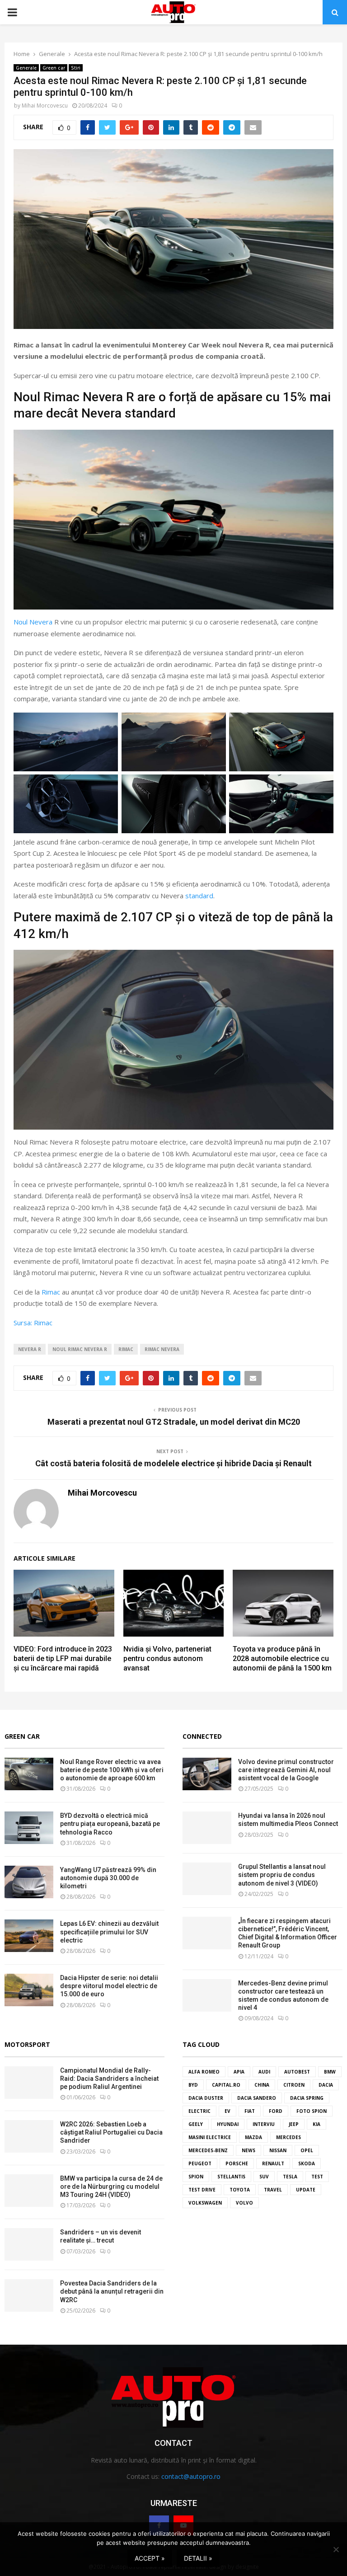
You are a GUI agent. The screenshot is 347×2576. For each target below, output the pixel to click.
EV (227, 2111)
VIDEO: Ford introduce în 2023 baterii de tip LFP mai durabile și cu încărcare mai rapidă (63, 1659)
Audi (264, 2072)
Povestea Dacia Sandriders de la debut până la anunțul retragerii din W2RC (112, 2291)
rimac (126, 1349)
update (306, 2190)
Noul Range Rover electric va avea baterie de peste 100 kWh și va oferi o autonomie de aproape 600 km (112, 1770)
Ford (276, 2111)
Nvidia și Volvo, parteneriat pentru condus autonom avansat (167, 1659)
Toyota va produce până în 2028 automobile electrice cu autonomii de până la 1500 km (282, 1659)
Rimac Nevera (162, 1349)
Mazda (253, 2137)
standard (199, 896)
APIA (239, 2072)
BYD (193, 2085)
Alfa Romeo (204, 2072)
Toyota (240, 2190)
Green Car (22, 1736)
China (262, 2085)
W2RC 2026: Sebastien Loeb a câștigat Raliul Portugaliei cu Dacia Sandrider (111, 2132)
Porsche (237, 2163)
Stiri (76, 68)
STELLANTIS (231, 2177)
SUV (264, 2177)
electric (199, 2111)
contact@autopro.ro (191, 2476)
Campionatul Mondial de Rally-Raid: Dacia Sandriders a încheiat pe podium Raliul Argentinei (109, 2079)
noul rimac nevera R (80, 1349)
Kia (317, 2124)
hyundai (228, 2124)
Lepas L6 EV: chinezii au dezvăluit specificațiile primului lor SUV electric (109, 1932)
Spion (196, 2177)
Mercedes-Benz (208, 2150)
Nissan (278, 2150)
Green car (54, 68)
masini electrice (210, 2137)
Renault (273, 2163)
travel (273, 2190)
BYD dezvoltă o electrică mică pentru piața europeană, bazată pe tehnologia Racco (110, 1824)
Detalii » (198, 2558)
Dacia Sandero (257, 2098)
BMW (330, 2072)
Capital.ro (226, 2085)
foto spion (312, 2111)
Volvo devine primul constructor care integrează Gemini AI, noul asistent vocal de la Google (286, 1770)
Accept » (150, 2558)
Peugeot (200, 2163)
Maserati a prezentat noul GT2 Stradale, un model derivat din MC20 (174, 1422)
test (317, 2177)
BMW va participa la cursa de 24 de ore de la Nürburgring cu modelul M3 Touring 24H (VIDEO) (111, 2187)
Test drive (202, 2190)
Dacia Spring (307, 2098)
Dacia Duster (206, 2098)
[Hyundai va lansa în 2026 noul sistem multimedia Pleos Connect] (207, 1828)
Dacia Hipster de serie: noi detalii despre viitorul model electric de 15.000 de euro (109, 1986)
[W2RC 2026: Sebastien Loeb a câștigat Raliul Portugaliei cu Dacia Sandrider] (29, 2136)
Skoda (307, 2163)
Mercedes (288, 2137)
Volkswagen (205, 2203)
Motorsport (27, 2044)
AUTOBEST (297, 2072)
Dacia (326, 2085)
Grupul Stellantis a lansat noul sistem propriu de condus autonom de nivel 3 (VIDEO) (282, 1875)
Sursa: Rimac (33, 1323)
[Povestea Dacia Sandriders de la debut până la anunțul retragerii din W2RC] (29, 2295)
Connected (202, 1736)
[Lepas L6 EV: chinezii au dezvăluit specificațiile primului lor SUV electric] (29, 1936)
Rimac (51, 1292)
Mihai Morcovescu (45, 106)
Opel (307, 2150)
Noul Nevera (33, 622)
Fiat (250, 2111)
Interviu (264, 2124)
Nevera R (30, 1349)
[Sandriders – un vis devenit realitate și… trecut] (29, 2244)
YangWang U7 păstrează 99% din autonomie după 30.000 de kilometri (108, 1878)
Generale (26, 68)
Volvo (244, 2203)
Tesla (290, 2177)
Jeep (294, 2124)
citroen (294, 2085)
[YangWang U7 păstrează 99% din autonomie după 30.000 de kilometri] (29, 1882)
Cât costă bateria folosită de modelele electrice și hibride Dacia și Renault (173, 1463)
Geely (196, 2124)
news (249, 2150)
